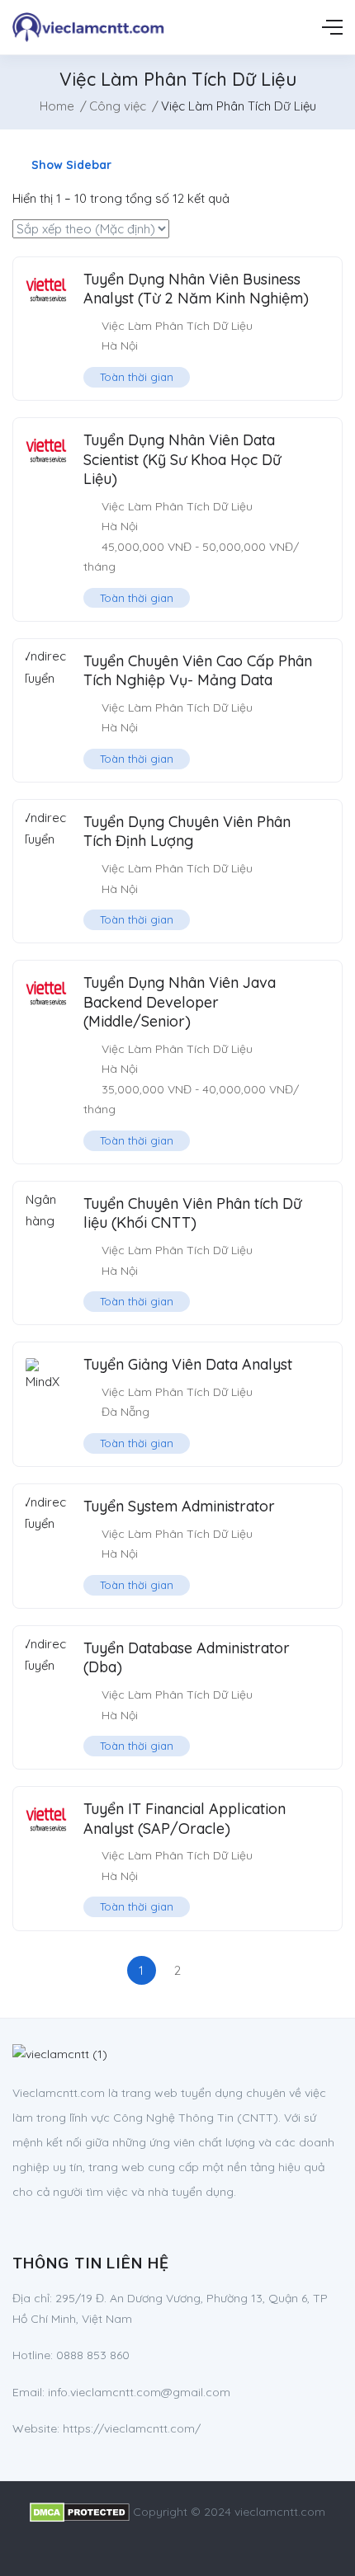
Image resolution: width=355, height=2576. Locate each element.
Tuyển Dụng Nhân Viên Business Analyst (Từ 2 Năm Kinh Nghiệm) (196, 289)
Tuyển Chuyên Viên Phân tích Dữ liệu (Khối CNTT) (192, 1213)
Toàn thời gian (137, 377)
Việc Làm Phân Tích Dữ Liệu (177, 326)
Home (57, 106)
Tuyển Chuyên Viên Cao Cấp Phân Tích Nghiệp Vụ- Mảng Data (198, 670)
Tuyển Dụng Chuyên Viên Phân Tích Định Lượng (187, 831)
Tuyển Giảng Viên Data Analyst (188, 1364)
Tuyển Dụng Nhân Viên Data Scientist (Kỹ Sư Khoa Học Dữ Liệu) (182, 459)
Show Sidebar (70, 165)
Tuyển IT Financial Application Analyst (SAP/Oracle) (185, 1818)
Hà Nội (120, 346)
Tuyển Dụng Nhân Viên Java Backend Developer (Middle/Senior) (180, 1002)
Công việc (118, 106)
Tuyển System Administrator (179, 1506)
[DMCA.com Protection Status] (80, 2512)
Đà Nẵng (125, 1412)
